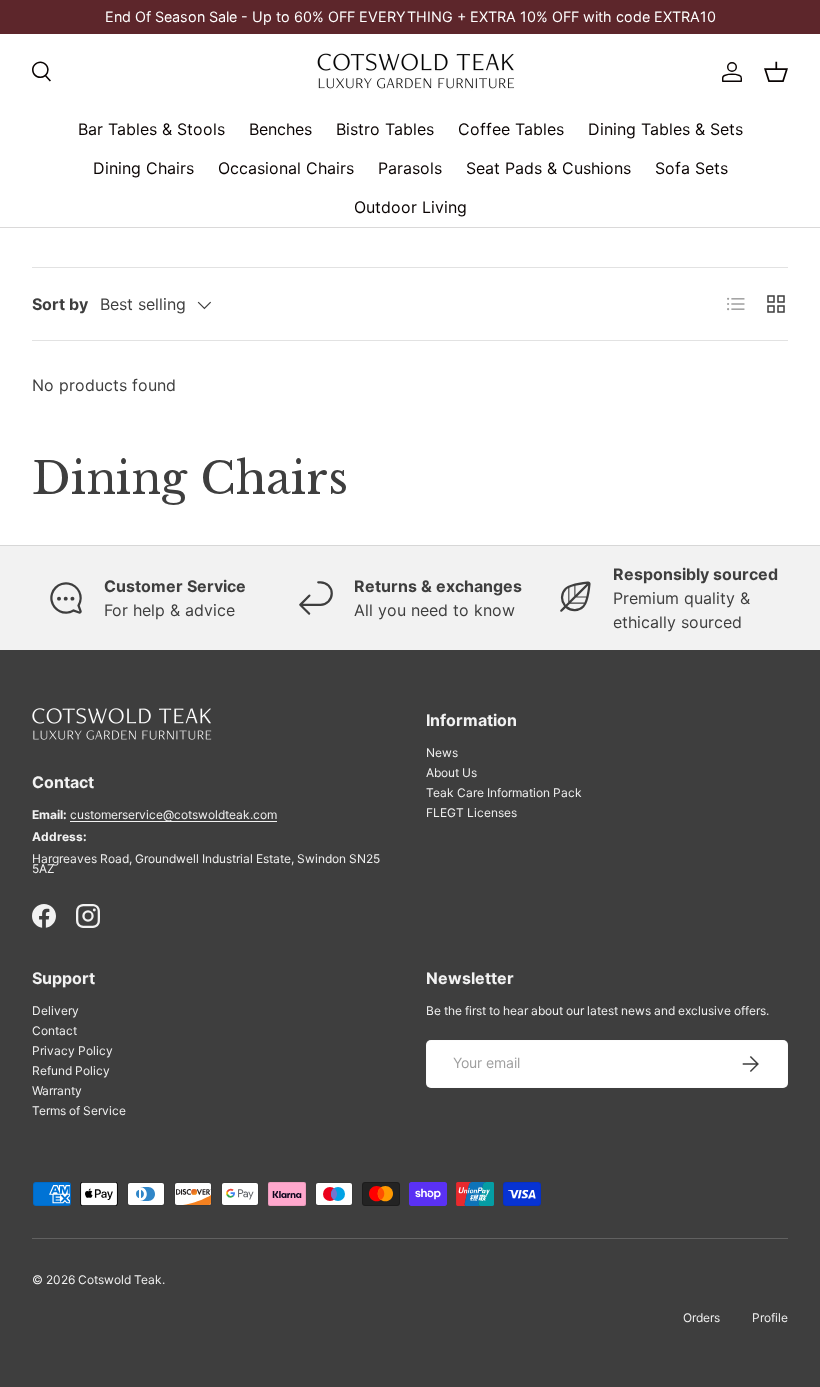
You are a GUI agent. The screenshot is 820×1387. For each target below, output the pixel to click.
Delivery (55, 1010)
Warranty (57, 1090)
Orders (701, 1317)
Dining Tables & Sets (665, 129)
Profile (770, 1317)
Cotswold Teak (120, 1279)
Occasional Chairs (286, 168)
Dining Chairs (143, 168)
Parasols (410, 168)
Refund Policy (71, 1070)
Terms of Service (79, 1110)
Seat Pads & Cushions (548, 168)
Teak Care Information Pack (504, 792)
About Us (451, 772)
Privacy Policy (72, 1050)
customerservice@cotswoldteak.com (173, 814)
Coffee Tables (511, 129)
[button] (776, 72)
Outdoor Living (410, 207)
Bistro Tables (385, 129)
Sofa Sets (691, 168)
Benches (280, 129)
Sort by (60, 304)
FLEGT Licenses (471, 812)
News (442, 752)
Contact (54, 1030)
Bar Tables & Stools (151, 129)
